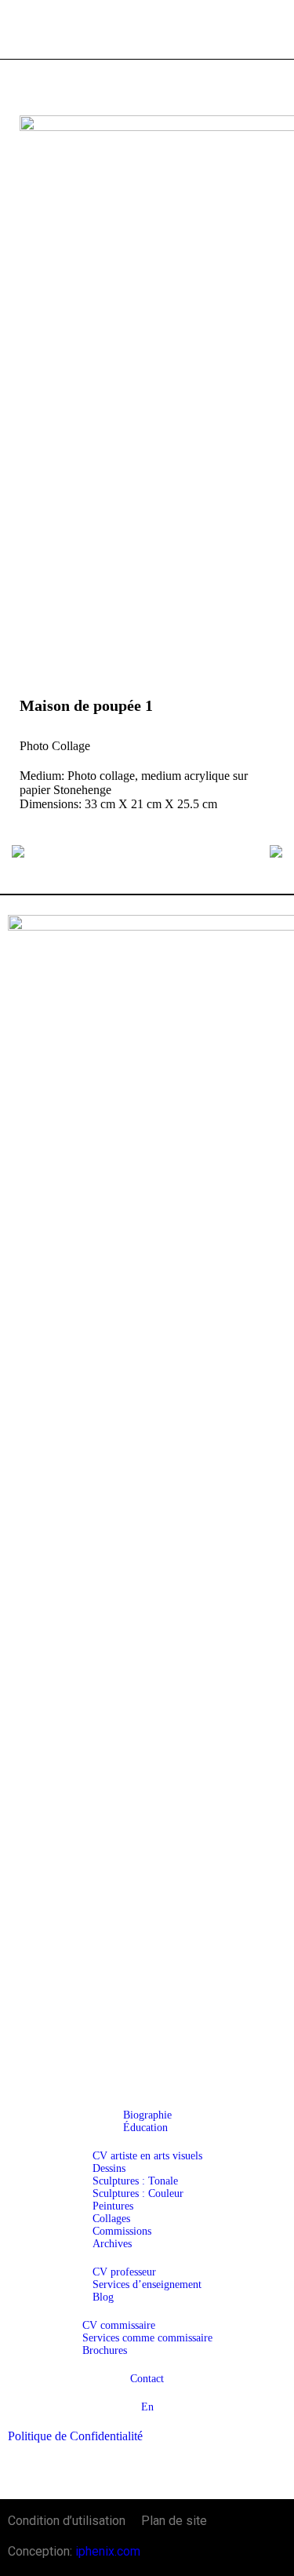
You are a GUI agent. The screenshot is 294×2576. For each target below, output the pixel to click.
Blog (103, 2297)
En (147, 2407)
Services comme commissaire (147, 2338)
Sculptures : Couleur (138, 2193)
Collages (111, 2219)
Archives (112, 2244)
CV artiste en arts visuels (147, 2156)
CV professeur (124, 2272)
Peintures (113, 2206)
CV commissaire (119, 2325)
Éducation (145, 2128)
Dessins (109, 2168)
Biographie (147, 2115)
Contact (147, 2379)
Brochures (105, 2350)
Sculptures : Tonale (135, 2181)
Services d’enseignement (147, 2285)
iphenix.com (108, 2551)
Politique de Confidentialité (75, 2436)
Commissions (122, 2231)
